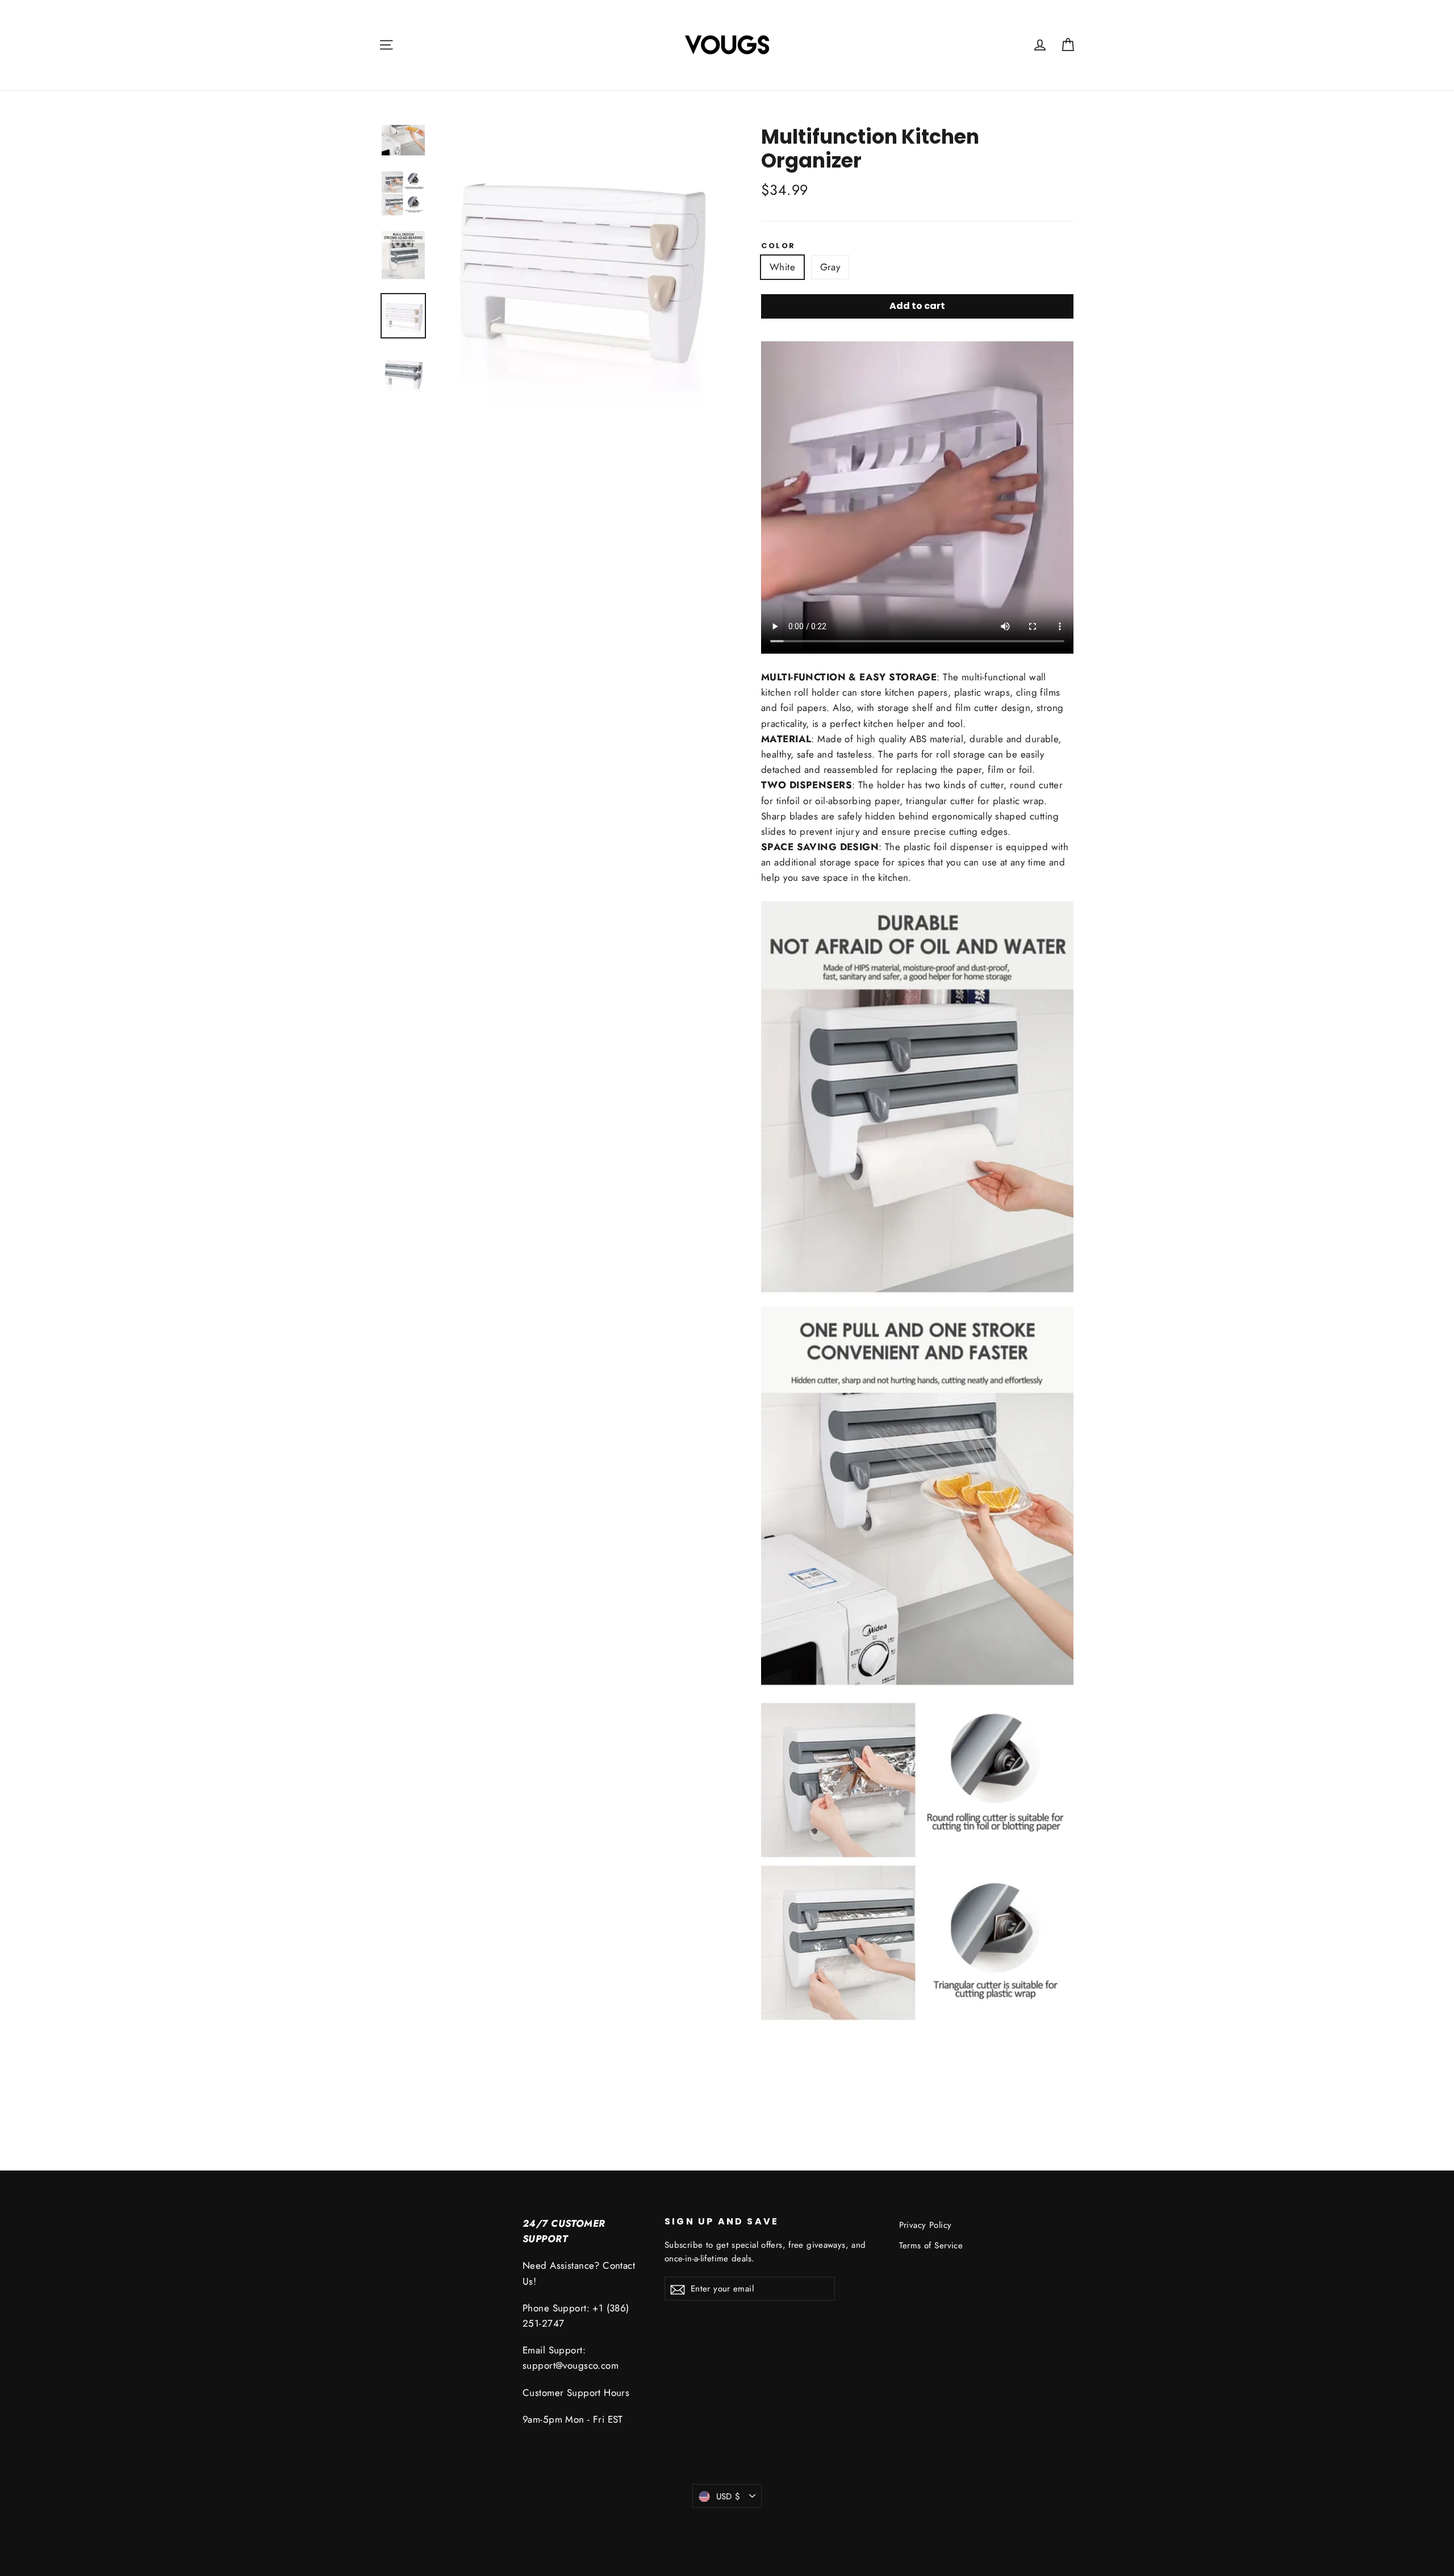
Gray (830, 267)
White (782, 267)
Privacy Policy (926, 2225)
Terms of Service (931, 2245)
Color (778, 246)
